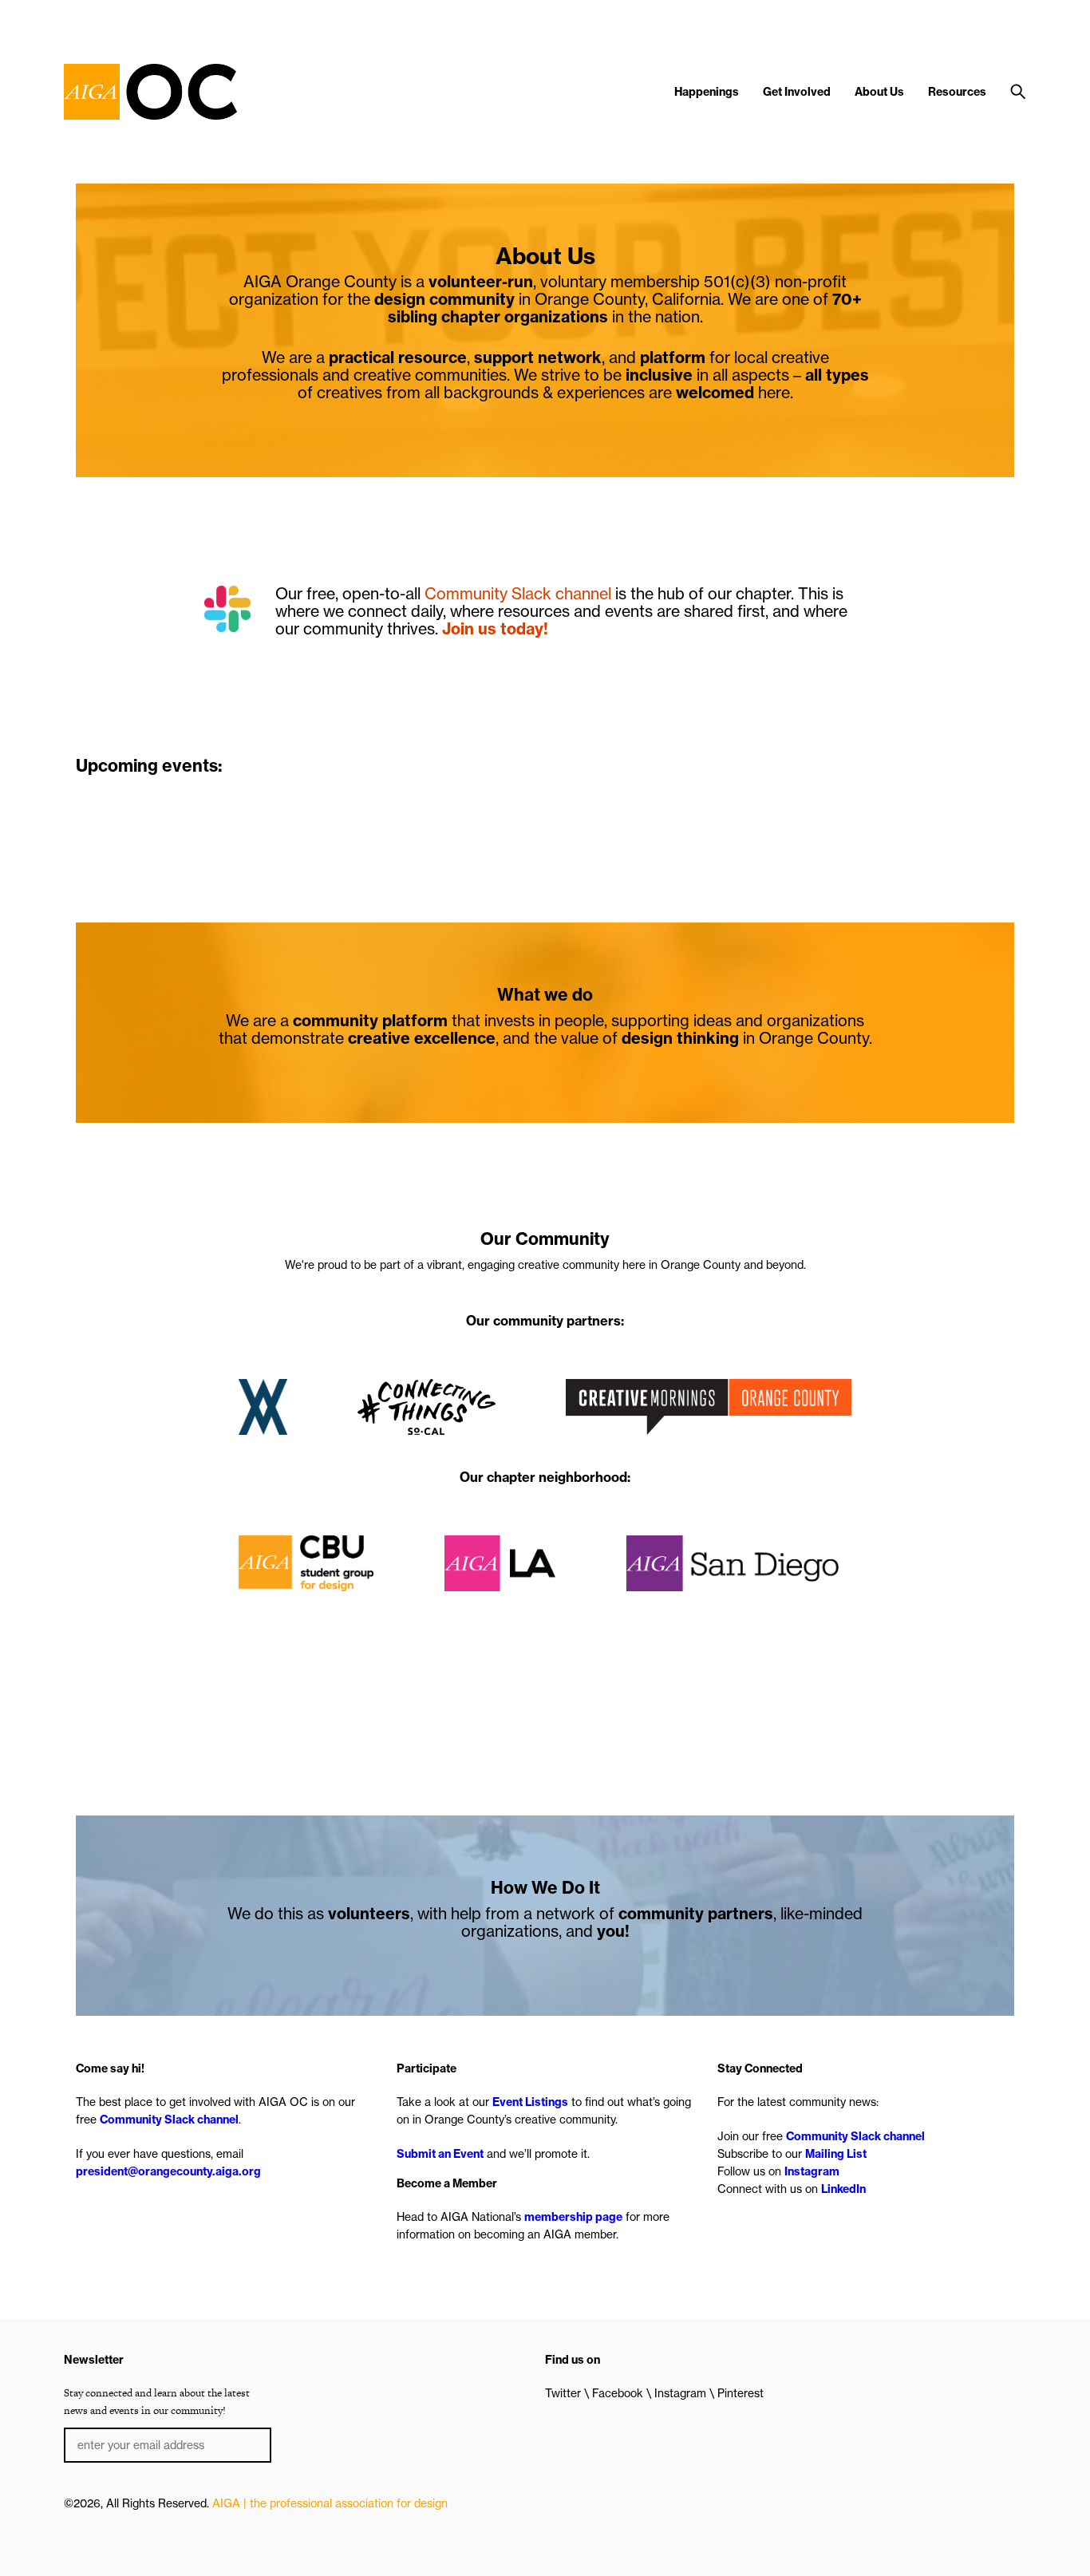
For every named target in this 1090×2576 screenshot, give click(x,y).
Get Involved (797, 92)
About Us (879, 92)
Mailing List (836, 2154)
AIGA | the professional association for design (330, 2503)
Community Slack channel (518, 593)
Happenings (707, 92)
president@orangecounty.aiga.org (168, 2171)
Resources (957, 92)
